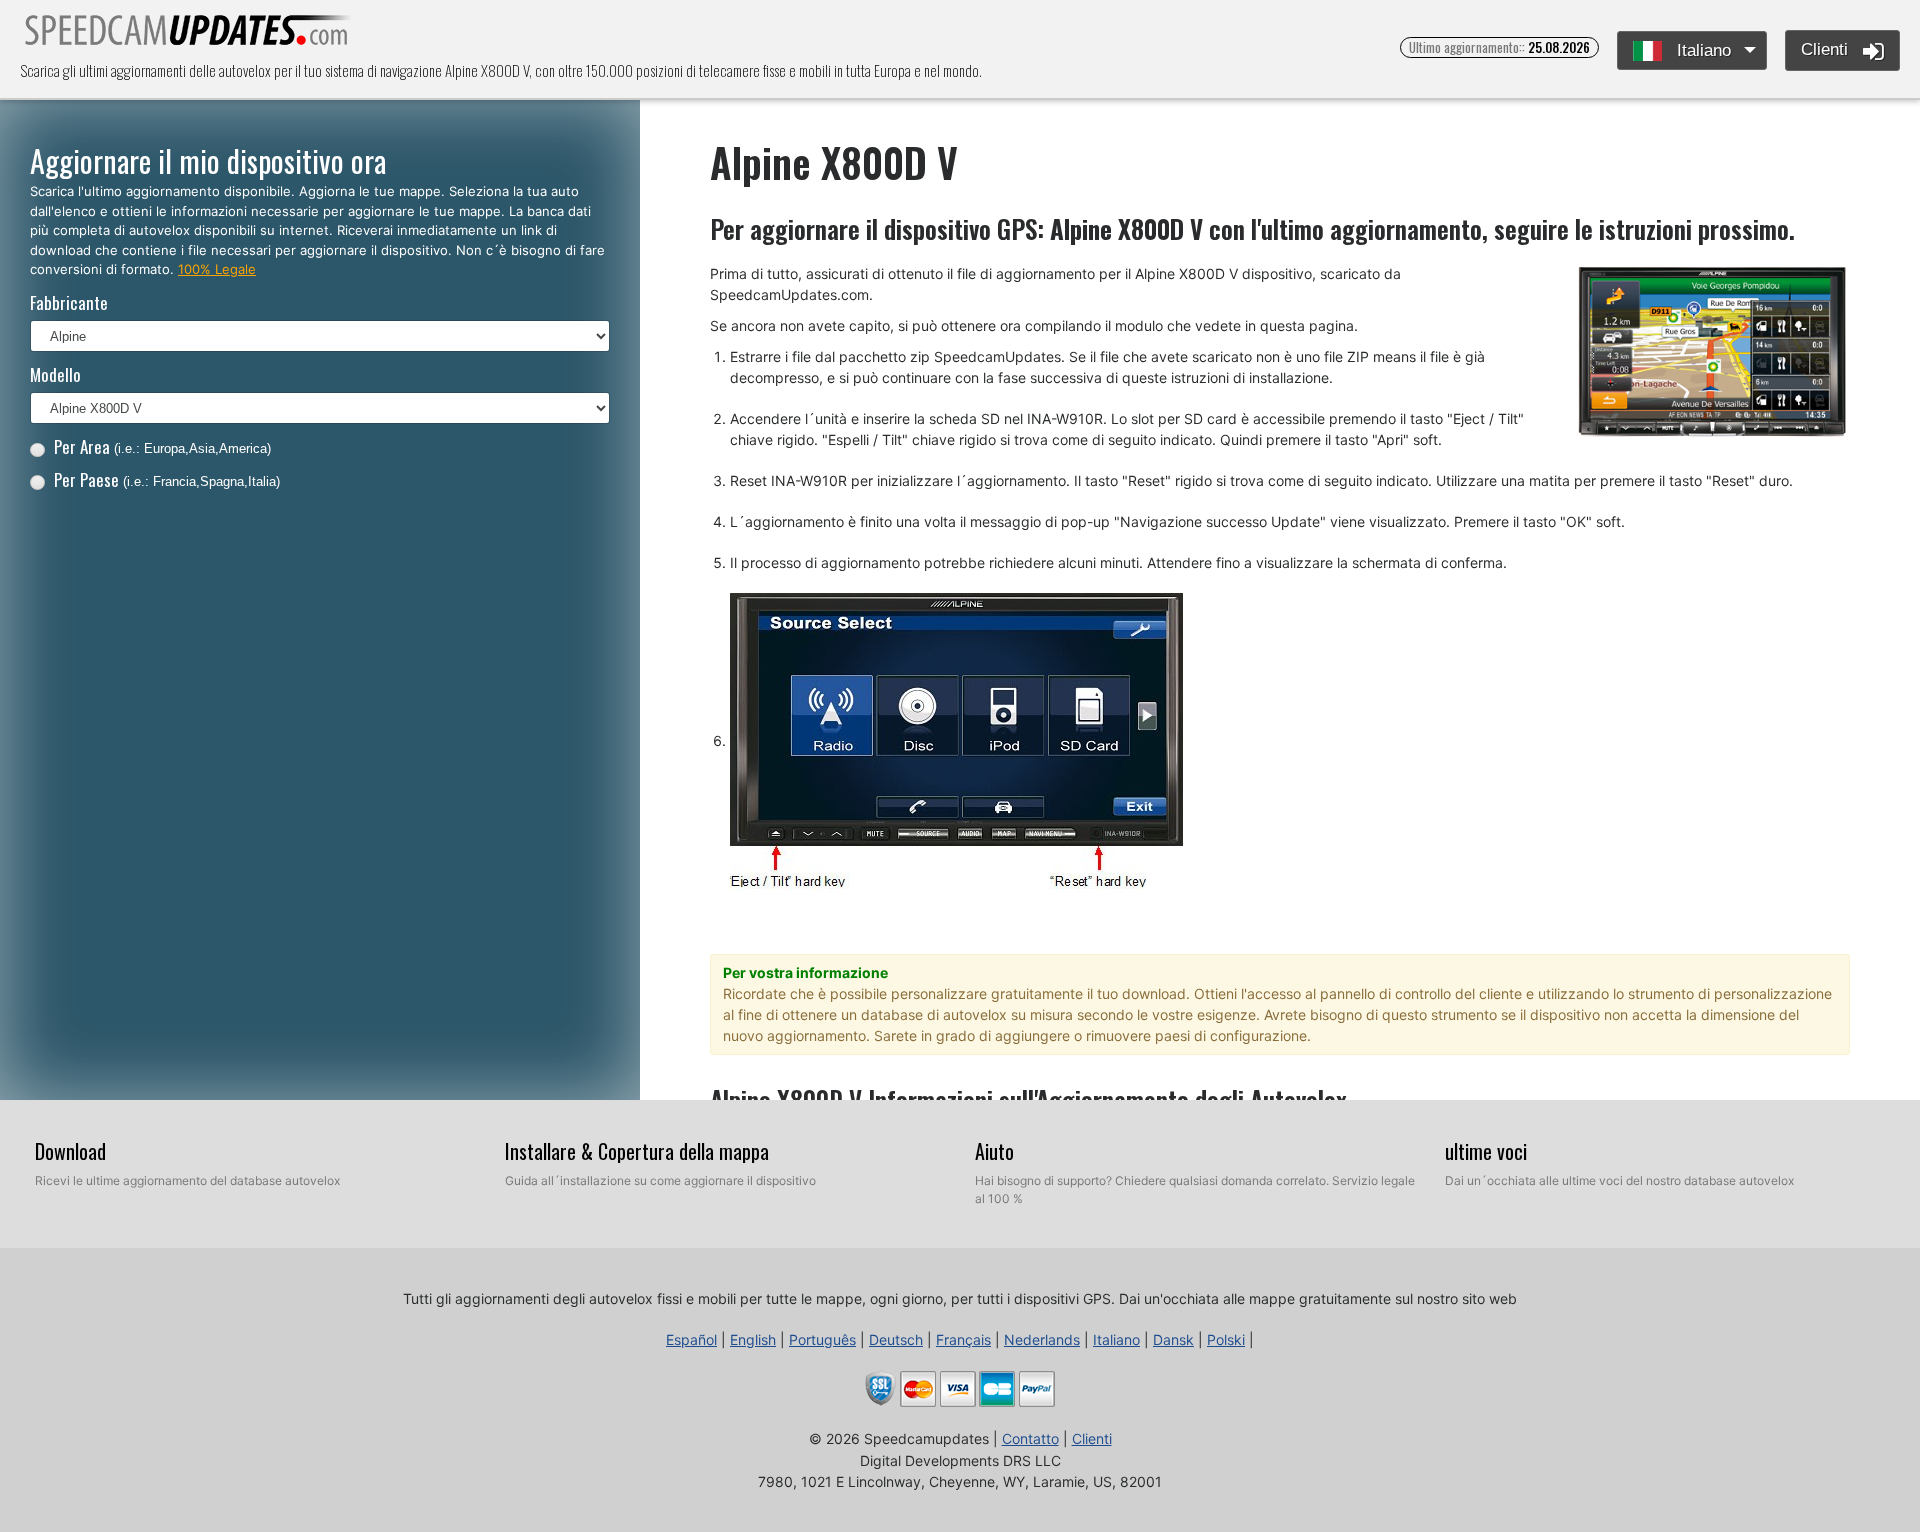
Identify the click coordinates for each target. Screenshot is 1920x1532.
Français (963, 1339)
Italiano (1701, 50)
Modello (55, 374)
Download (70, 1151)
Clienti (1827, 49)
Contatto (1030, 1438)
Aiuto (994, 1151)
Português (822, 1339)
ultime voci (1486, 1151)
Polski (1226, 1339)
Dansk (1173, 1339)
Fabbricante (69, 302)
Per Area (162, 446)
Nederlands (1042, 1339)
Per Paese (167, 479)
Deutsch (896, 1339)
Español (691, 1339)
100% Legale (217, 269)
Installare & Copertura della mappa (637, 1151)
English (753, 1339)
